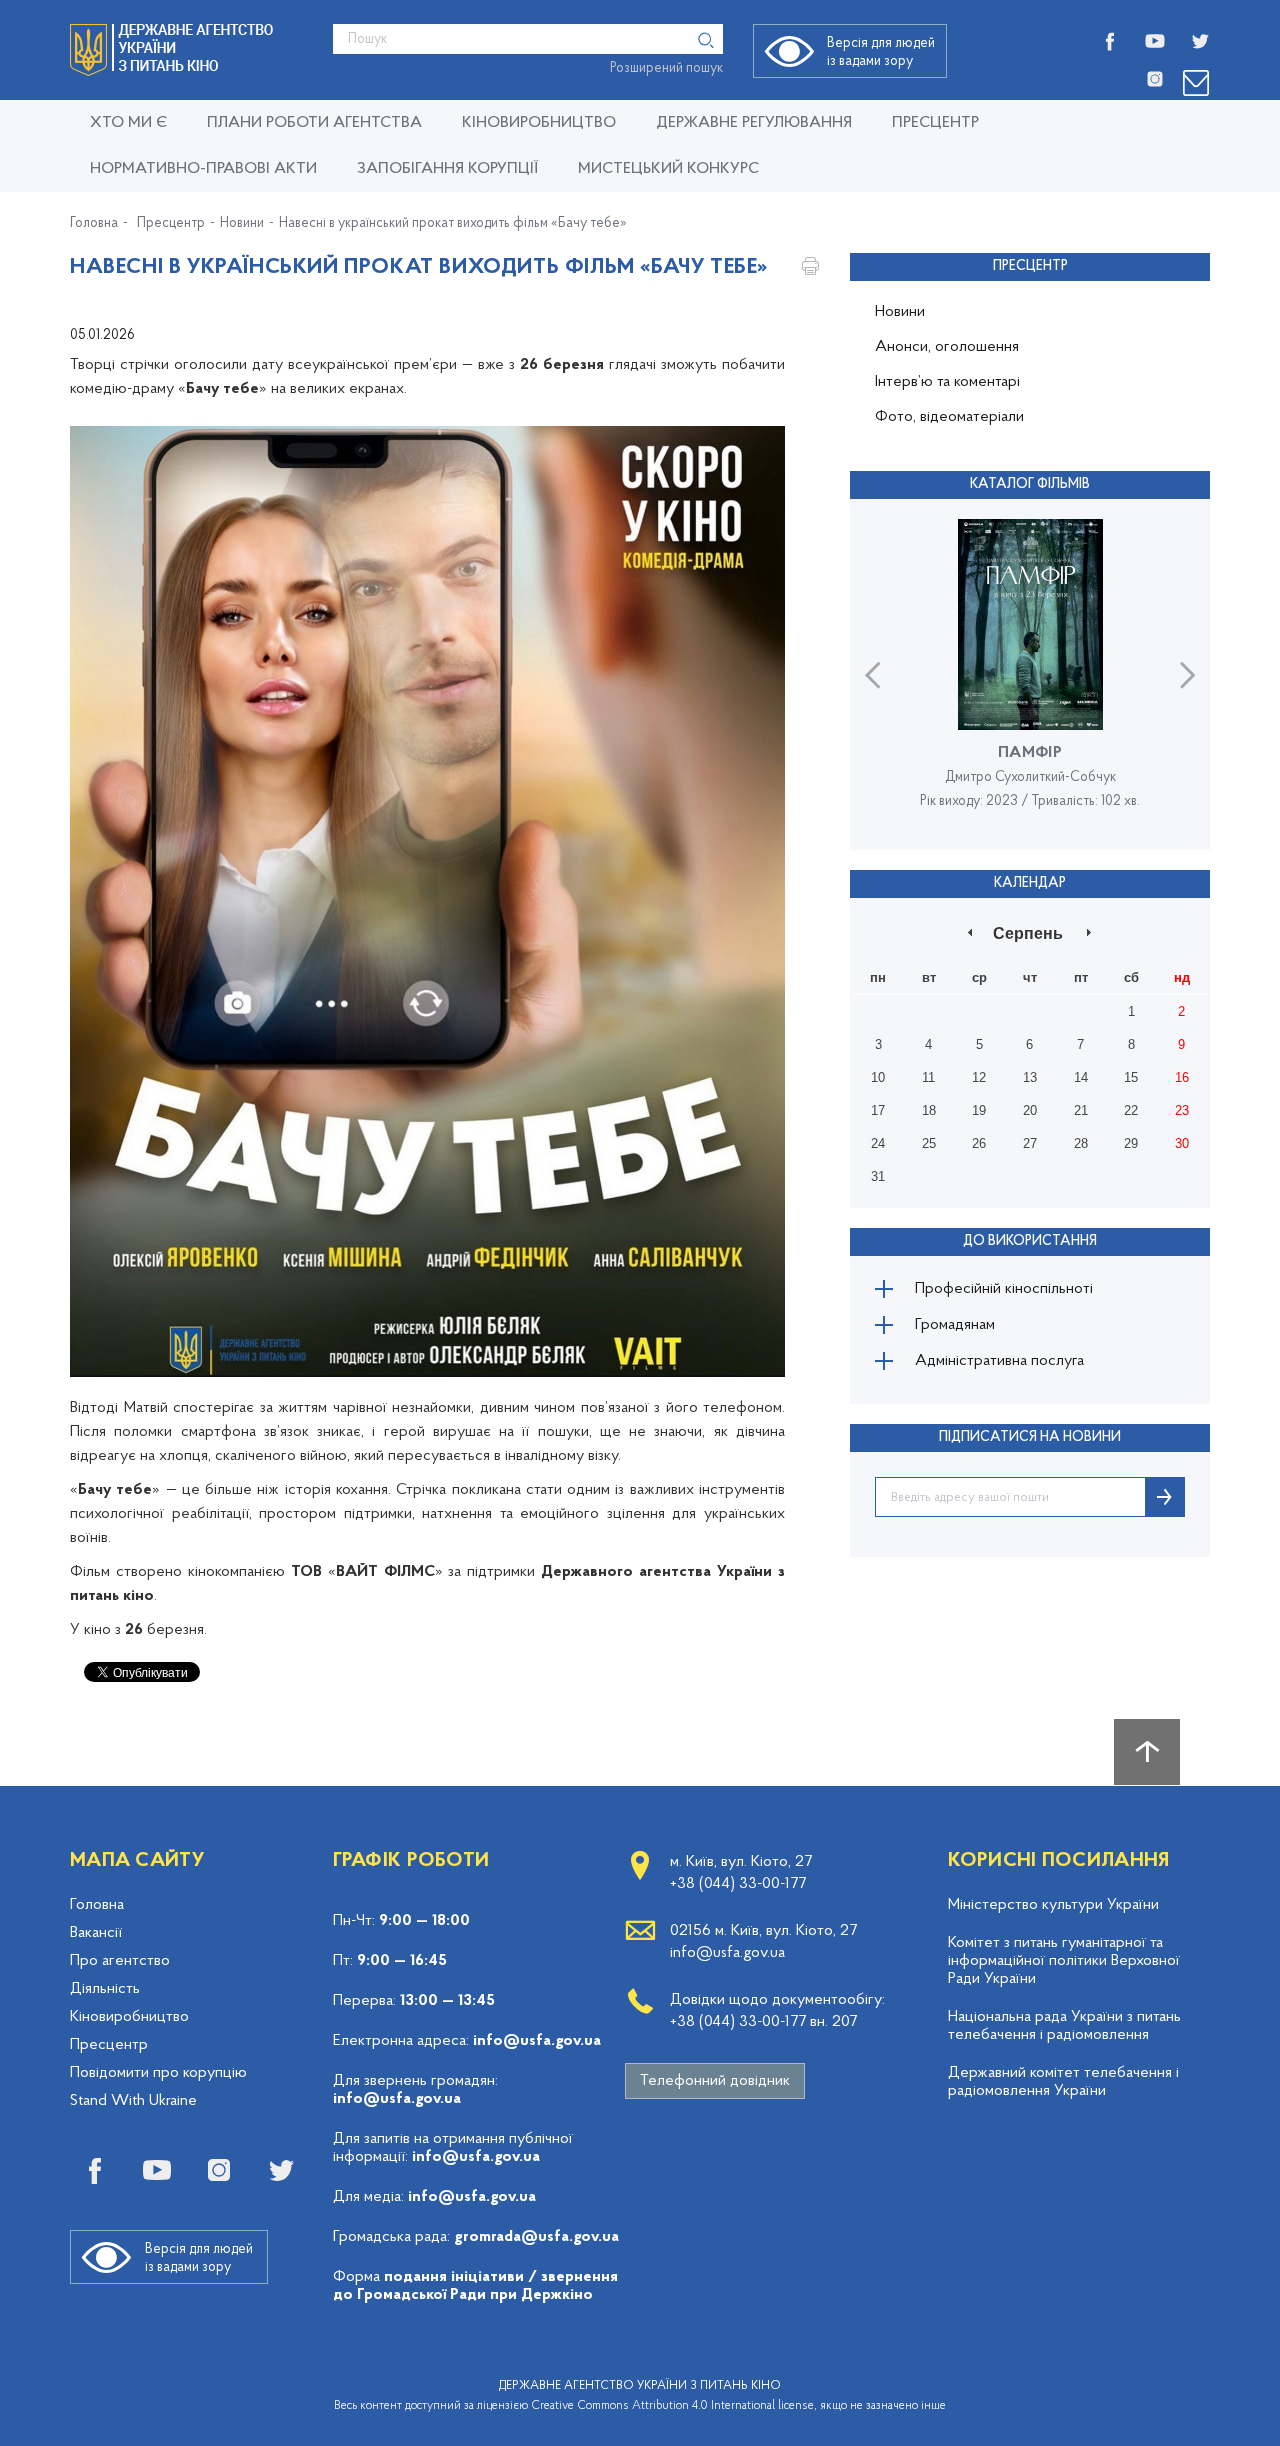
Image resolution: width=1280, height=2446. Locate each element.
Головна (94, 224)
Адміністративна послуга (999, 1361)
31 (878, 1176)
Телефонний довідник (715, 2081)
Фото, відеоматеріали (949, 417)
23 (1182, 1110)
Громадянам (955, 1325)
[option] (1030, 674)
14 (1081, 1077)
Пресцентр (935, 123)
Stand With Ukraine (133, 2101)
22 (1131, 1110)
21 (1081, 1110)
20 (1030, 1110)
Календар (1030, 883)
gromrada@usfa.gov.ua (536, 2237)
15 (1131, 1077)
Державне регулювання (754, 123)
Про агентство (120, 1961)
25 (929, 1143)
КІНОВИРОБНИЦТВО (539, 123)
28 (1081, 1143)
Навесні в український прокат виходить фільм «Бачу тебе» (453, 224)
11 (928, 1077)
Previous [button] (872, 674)
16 (1182, 1077)
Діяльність (105, 1989)
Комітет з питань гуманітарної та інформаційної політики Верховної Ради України (1064, 1961)
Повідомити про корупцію (158, 2073)
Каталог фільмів (1030, 484)
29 (1131, 1143)
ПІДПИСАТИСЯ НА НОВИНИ (1030, 1437)
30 (1182, 1143)
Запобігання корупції (447, 169)
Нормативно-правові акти (203, 169)
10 (878, 1077)
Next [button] (1187, 674)
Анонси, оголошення (947, 347)
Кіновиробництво (129, 2017)
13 (1030, 1077)
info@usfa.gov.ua (537, 2041)
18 (929, 1110)
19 (979, 1110)
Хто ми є (128, 123)
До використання (1030, 1241)
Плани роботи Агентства (314, 123)
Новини (242, 224)
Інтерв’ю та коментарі (947, 382)
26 (979, 1143)
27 (1030, 1143)
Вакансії (96, 1933)
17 (878, 1110)
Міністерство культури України (1053, 1905)
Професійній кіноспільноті (1004, 1289)
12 (979, 1077)
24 (878, 1143)
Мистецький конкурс (668, 169)
